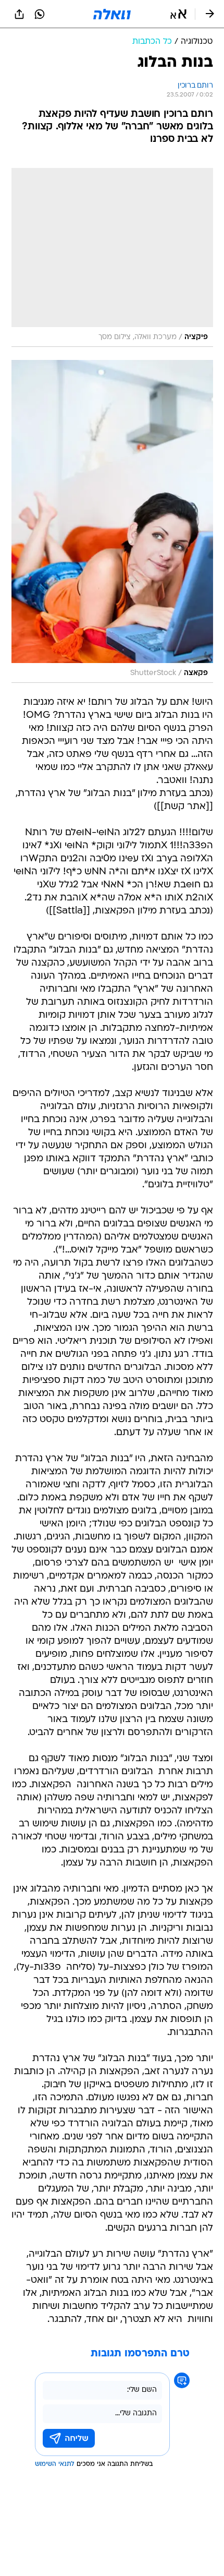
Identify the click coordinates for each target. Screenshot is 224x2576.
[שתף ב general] (19, 14)
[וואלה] (112, 14)
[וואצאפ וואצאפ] (40, 14)
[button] (178, 14)
